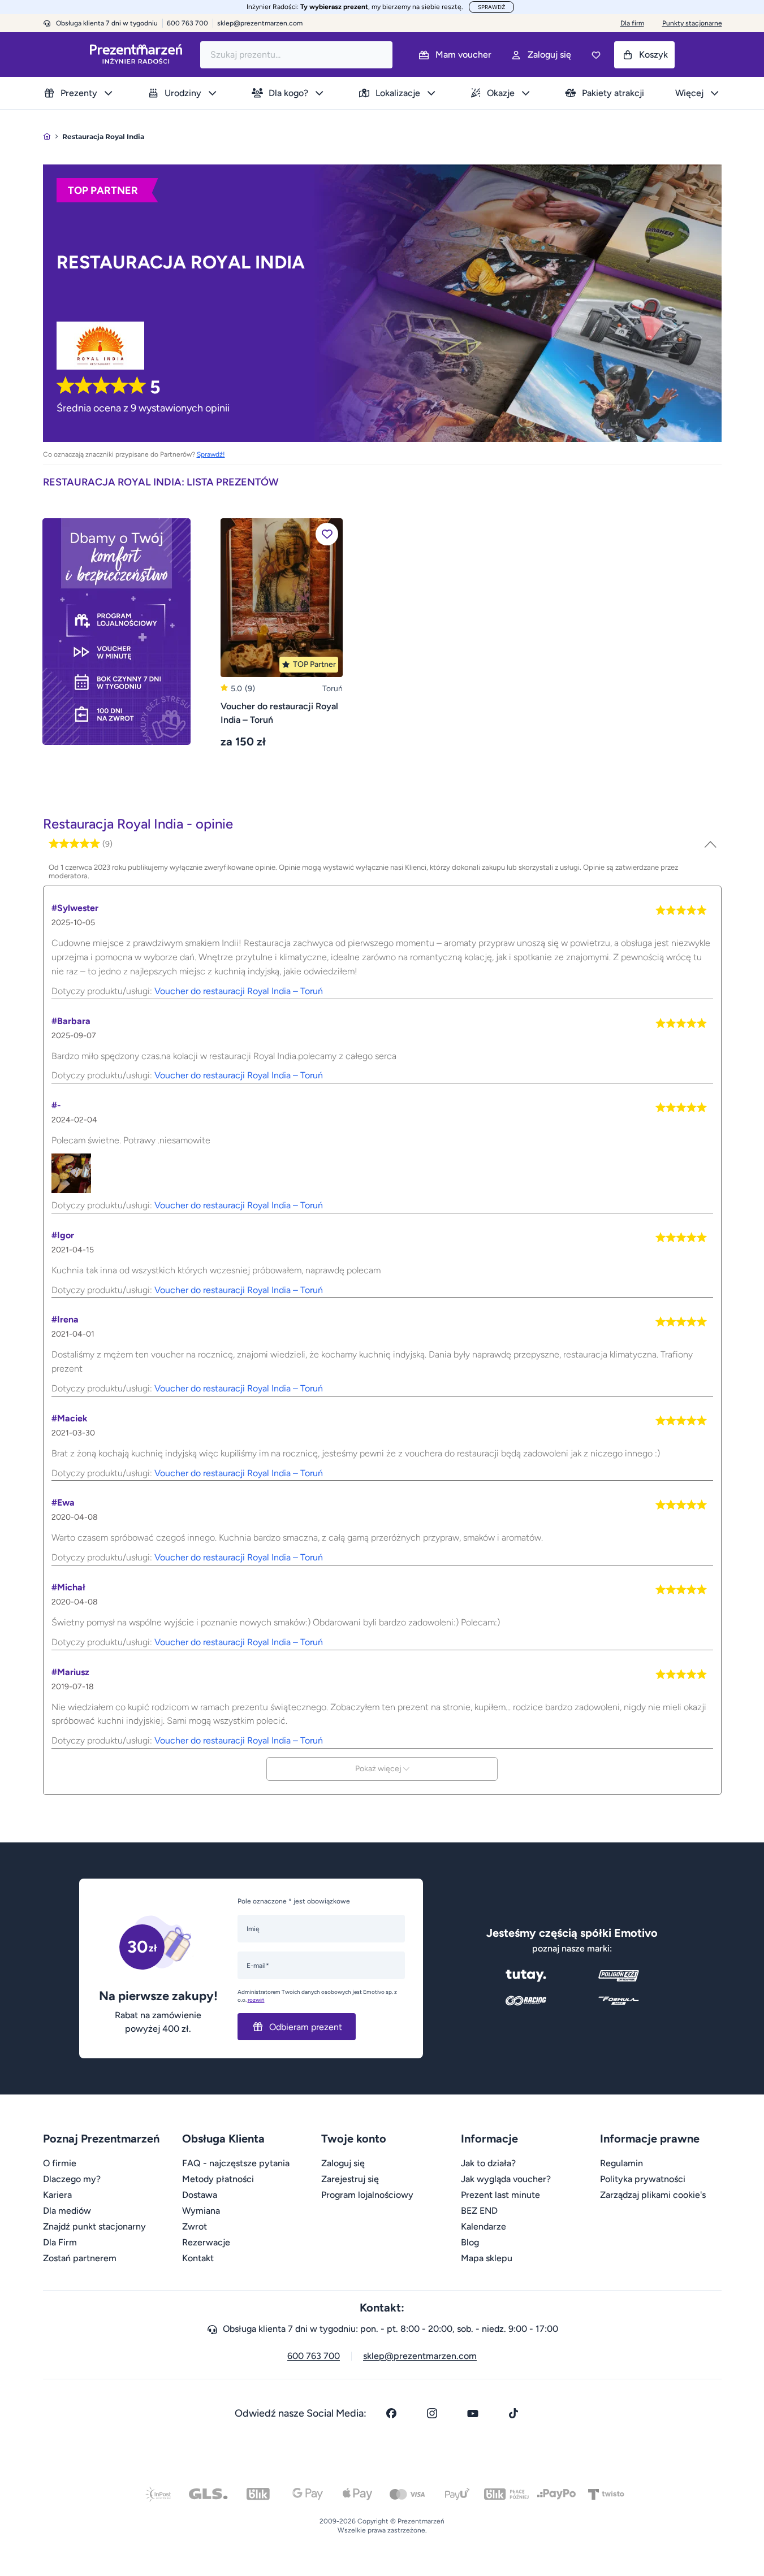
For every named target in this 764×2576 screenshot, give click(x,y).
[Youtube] (473, 2413)
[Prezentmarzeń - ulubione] (596, 55)
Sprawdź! (211, 454)
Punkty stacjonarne (692, 23)
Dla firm (632, 23)
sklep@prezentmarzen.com (260, 23)
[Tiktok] (513, 2413)
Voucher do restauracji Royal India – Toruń (239, 991)
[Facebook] (391, 2413)
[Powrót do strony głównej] (47, 136)
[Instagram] (432, 2413)
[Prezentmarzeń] (136, 55)
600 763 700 (314, 2356)
